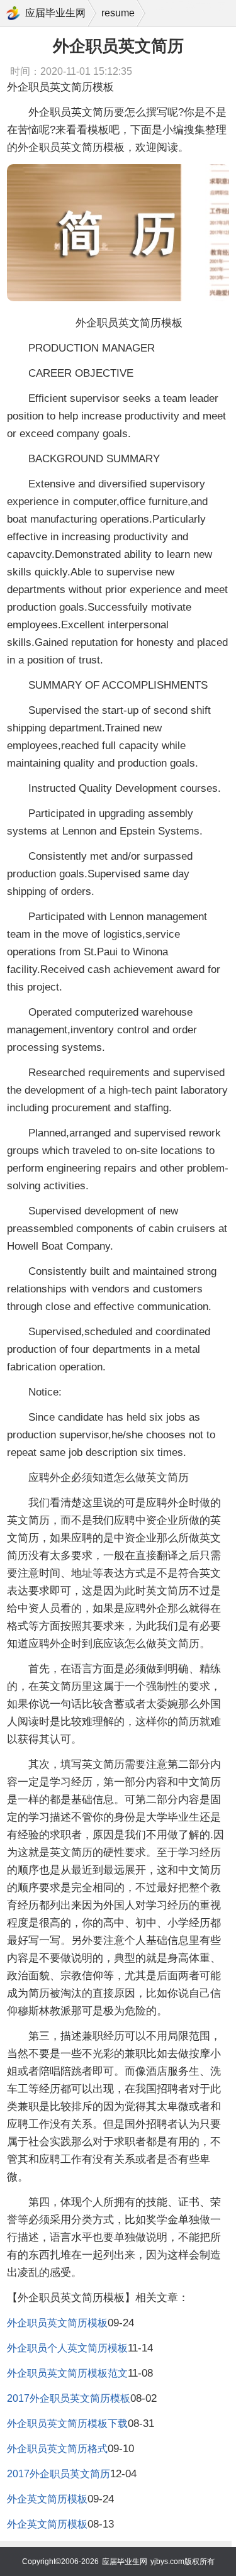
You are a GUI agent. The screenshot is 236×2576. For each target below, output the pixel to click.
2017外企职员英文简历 (59, 2474)
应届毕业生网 (55, 13)
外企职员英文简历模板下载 (67, 2423)
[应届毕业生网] (13, 13)
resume (118, 13)
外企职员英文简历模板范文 (67, 2373)
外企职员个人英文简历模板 (67, 2348)
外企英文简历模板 (47, 2499)
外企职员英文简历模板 (57, 2323)
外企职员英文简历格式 (57, 2449)
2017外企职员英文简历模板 (69, 2398)
